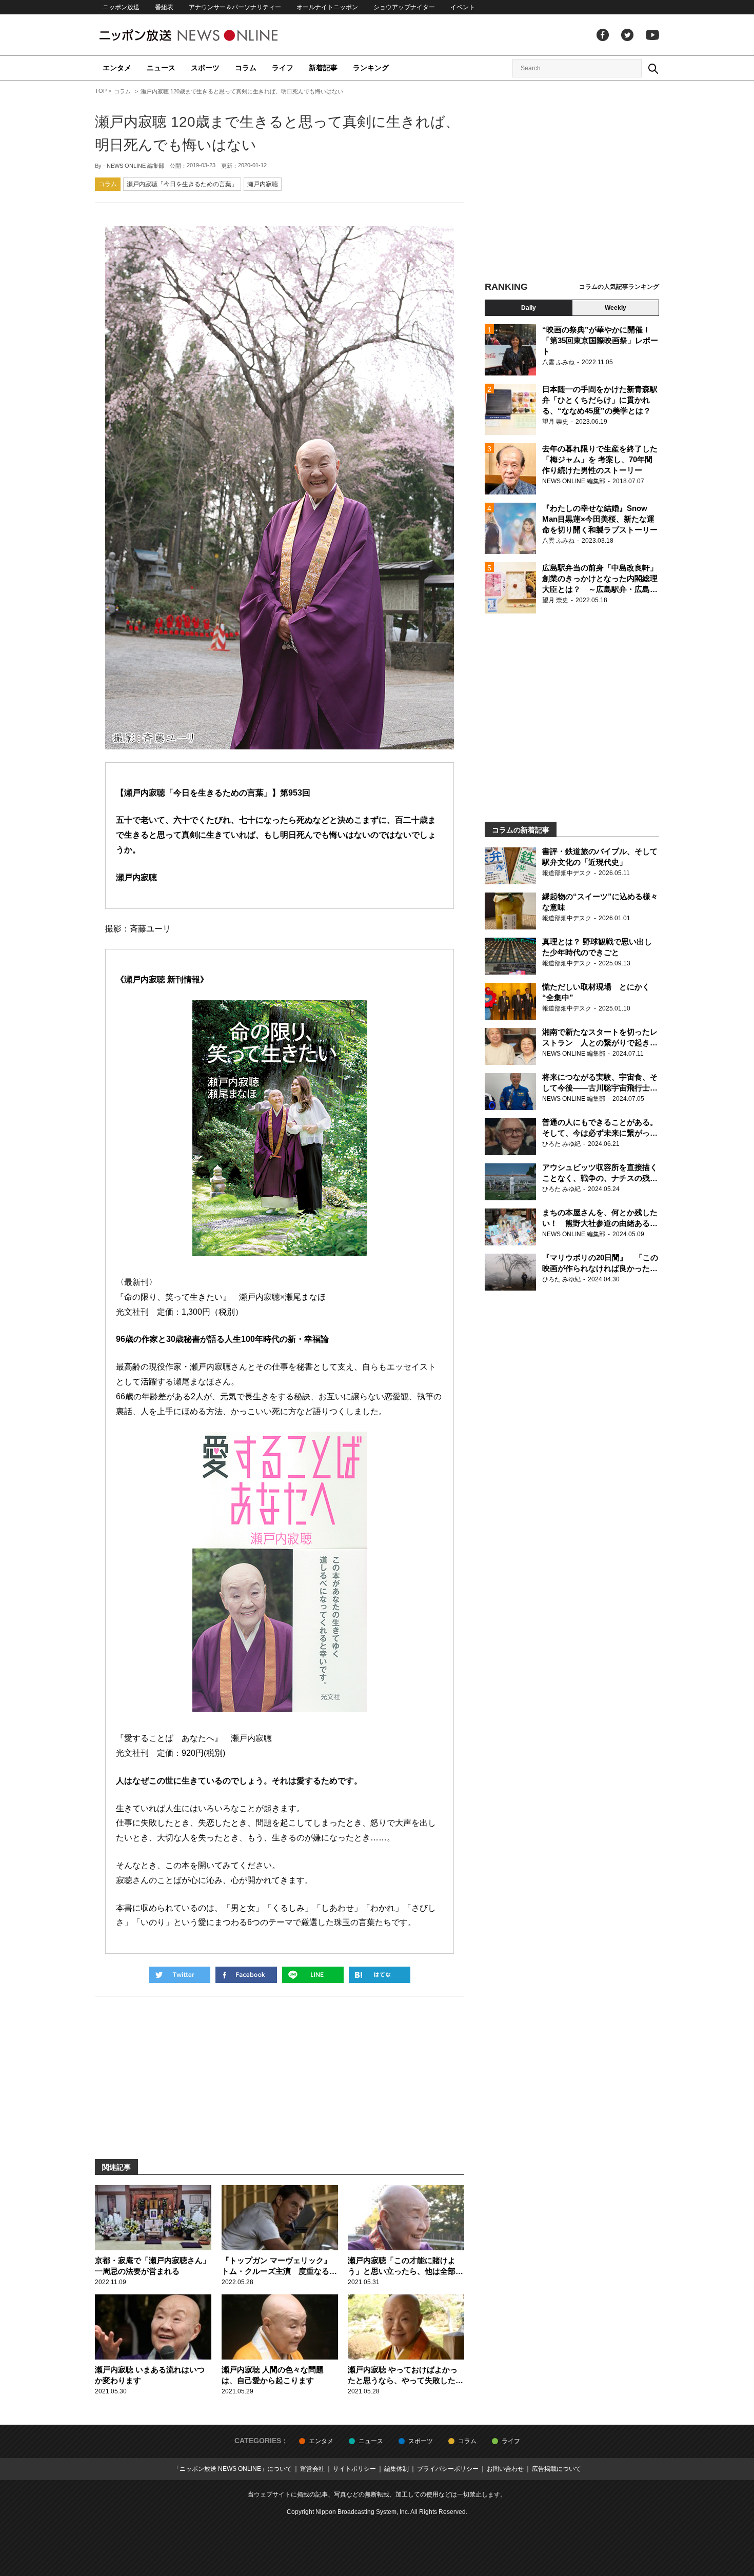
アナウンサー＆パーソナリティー (235, 7)
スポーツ (205, 68)
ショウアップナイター (404, 7)
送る (313, 1975)
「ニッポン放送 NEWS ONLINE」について (233, 2469)
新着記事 (323, 68)
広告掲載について (557, 2469)
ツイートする (180, 1975)
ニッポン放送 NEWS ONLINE (208, 35)
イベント (463, 7)
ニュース (161, 68)
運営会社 (312, 2469)
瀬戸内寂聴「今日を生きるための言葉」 (182, 184)
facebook (603, 35)
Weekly (616, 308)
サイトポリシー (354, 2469)
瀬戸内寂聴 (263, 184)
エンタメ (117, 68)
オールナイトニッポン (327, 7)
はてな (380, 1975)
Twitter (627, 35)
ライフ (283, 68)
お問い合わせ (505, 2469)
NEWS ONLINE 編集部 (135, 166)
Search (653, 68)
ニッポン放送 (121, 7)
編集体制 (396, 2469)
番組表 (164, 7)
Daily (529, 308)
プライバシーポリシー (448, 2469)
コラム (246, 68)
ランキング (371, 68)
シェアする (246, 1975)
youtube (652, 35)
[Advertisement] (572, 182)
